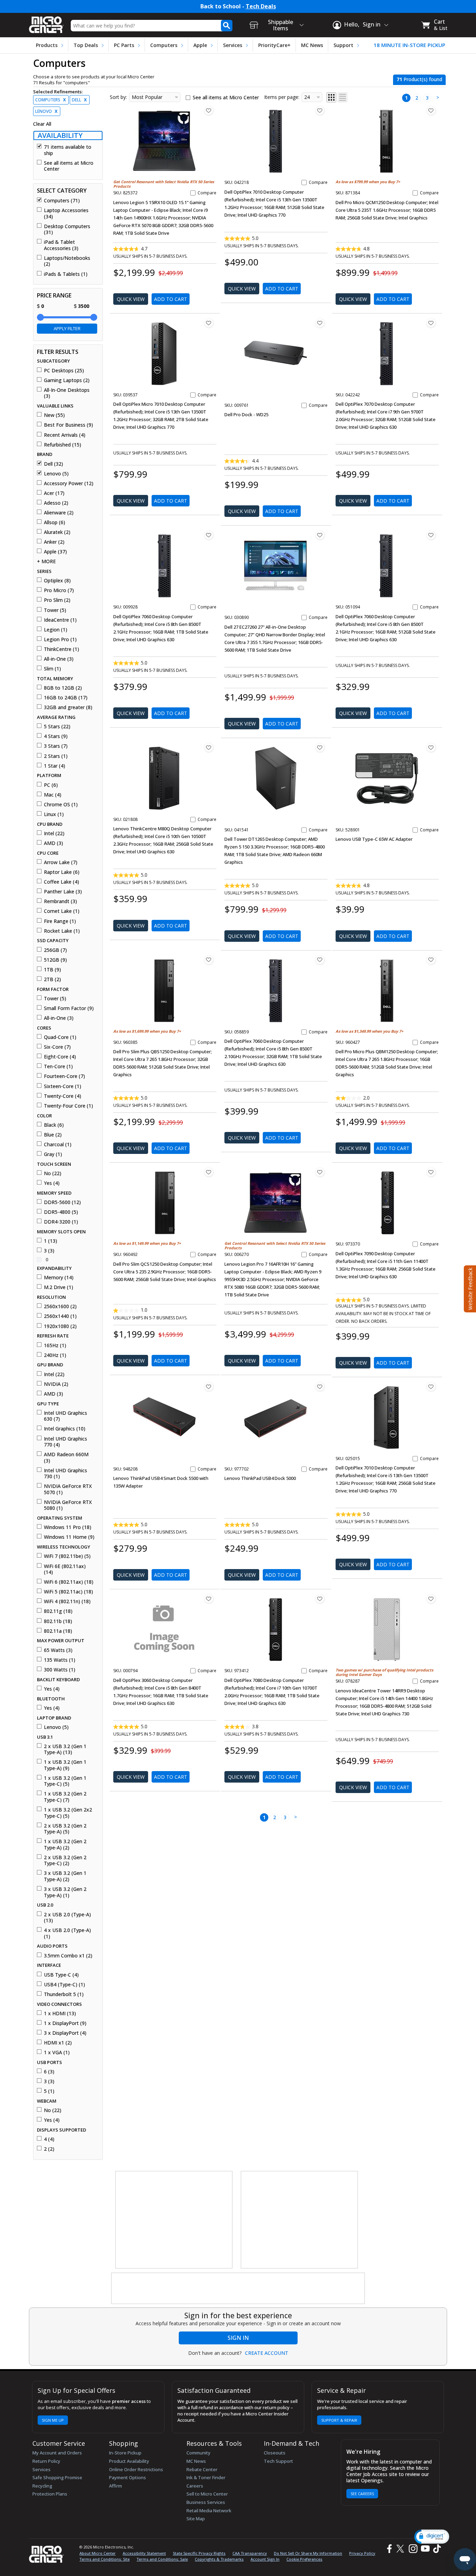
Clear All (42, 124)
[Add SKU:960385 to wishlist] (209, 960)
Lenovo (46, 111)
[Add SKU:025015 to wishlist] (431, 1387)
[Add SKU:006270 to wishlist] (320, 1172)
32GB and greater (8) (68, 707)
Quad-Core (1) (60, 1037)
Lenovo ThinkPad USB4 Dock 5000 (260, 1478)
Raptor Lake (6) (62, 872)
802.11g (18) (58, 1611)
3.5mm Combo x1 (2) (68, 1956)
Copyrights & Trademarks (219, 2559)
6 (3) (49, 2072)
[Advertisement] (174, 2220)
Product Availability (129, 2461)
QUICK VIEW (131, 299)
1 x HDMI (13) (60, 2014)
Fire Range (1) (60, 921)
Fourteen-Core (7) (64, 1076)
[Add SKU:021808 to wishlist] (209, 747)
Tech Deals (261, 6)
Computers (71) (62, 201)
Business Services (206, 2502)
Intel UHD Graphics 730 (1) (66, 1473)
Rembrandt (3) (60, 901)
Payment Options (128, 2477)
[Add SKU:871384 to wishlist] (431, 110)
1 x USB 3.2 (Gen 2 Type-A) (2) (65, 1844)
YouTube (425, 2549)
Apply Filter (67, 328)
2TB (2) (52, 979)
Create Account (267, 2353)
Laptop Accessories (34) (66, 213)
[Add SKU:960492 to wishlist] (209, 1172)
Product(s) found (419, 79)
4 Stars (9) (56, 736)
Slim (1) (52, 669)
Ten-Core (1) (58, 1066)
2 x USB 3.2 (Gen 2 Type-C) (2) (65, 1860)
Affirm (116, 2486)
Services (233, 45)
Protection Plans (50, 2494)
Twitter (401, 2549)
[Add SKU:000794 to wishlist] (209, 1599)
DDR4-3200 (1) (61, 1222)
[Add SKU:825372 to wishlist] (209, 110)
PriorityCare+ (274, 45)
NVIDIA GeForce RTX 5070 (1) (68, 1489)
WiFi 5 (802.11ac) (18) (68, 1592)
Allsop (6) (55, 522)
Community (198, 2453)
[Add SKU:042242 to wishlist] (431, 323)
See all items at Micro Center (69, 166)
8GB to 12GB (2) (63, 688)
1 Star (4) (55, 766)
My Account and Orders (57, 2453)
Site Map (196, 2519)
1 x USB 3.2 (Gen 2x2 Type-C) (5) (68, 1813)
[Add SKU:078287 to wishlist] (431, 1599)
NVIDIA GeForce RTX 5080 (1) (68, 1505)
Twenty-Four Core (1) (68, 1106)
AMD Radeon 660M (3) (66, 1457)
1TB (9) (52, 970)
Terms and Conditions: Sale (162, 2559)
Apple (200, 45)
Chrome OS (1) (61, 805)
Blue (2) (53, 1135)
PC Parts (124, 45)
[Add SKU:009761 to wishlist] (320, 323)
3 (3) (49, 1251)
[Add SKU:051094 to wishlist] (431, 535)
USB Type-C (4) (61, 1975)
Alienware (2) (59, 513)
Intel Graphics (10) (65, 1429)
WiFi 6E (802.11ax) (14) (65, 1569)
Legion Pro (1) (60, 639)
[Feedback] (469, 1288)
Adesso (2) (56, 503)
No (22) (53, 1173)
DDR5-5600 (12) (62, 1202)
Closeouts (275, 2453)
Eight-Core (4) (60, 1057)
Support (343, 45)
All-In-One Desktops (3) (67, 393)
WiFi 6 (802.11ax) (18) (69, 1582)
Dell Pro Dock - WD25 (246, 414)
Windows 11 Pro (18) (68, 1527)
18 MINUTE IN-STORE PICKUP (409, 45)
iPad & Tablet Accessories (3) (61, 245)
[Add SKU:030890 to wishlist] (320, 535)
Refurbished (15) (63, 445)
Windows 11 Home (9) (69, 1537)
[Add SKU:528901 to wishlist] (431, 747)
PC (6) (51, 785)
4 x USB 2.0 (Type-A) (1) (67, 1933)
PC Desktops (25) (64, 371)
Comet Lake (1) (62, 911)
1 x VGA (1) (57, 2053)
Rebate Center (202, 2469)
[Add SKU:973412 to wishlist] (320, 1599)
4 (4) (49, 2139)
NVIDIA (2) (56, 1384)
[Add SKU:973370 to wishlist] (431, 1172)
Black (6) (54, 1125)
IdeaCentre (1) (60, 620)
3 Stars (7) (56, 746)
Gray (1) (53, 1154)
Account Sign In (265, 2559)
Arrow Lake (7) (61, 862)
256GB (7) (55, 950)
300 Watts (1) (60, 1670)
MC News (312, 45)
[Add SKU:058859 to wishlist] (320, 960)
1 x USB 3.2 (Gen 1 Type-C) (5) (65, 1781)
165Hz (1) (55, 1345)
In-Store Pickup (125, 2453)
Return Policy (46, 2461)
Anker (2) (54, 542)
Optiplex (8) (57, 581)
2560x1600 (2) (60, 1306)
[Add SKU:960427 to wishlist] (431, 960)
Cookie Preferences (304, 2559)
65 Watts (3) (58, 1650)
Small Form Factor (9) (69, 1008)
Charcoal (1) (58, 1145)
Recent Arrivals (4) (65, 435)
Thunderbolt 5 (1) (64, 1994)
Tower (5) (55, 610)
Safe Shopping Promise (57, 2477)
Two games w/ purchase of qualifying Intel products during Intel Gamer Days (384, 1672)
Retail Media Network (209, 2511)
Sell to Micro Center (207, 2494)
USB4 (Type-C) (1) (64, 1985)
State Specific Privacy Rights (199, 2553)
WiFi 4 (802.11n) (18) (67, 1601)
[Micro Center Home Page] (46, 22)
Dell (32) (53, 464)
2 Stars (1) (56, 756)
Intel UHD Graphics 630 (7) (66, 1416)
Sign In (238, 2338)
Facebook (389, 2549)
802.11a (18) (58, 1631)
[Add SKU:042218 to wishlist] (320, 110)
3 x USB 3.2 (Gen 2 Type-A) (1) (65, 1892)
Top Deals (86, 45)
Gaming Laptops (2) (67, 380)
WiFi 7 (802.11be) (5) (67, 1556)
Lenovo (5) (56, 474)
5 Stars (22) (57, 727)
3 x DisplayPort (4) (65, 2033)
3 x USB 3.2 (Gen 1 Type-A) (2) (65, 1876)
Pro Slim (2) (57, 600)
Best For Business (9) (68, 425)
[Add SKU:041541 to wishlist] (320, 747)
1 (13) (51, 1241)
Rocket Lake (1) (62, 931)
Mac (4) (53, 795)
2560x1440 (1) (60, 1316)
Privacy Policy (362, 2553)
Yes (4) (52, 1183)
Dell (79, 100)
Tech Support (278, 2461)
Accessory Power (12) (69, 483)
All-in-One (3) (59, 659)
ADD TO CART (171, 299)
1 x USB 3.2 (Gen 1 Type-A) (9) (65, 1765)
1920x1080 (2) (60, 1326)
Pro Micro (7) (59, 590)
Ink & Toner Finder (206, 2477)
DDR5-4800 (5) (61, 1212)
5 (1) (49, 2091)
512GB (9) (55, 960)
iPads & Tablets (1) (66, 274)
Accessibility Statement (144, 2553)
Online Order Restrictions (136, 2469)
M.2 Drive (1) (59, 1287)
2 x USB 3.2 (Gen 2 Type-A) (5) (65, 1829)
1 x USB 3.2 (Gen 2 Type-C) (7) (65, 1797)
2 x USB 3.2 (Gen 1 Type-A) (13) (65, 1749)
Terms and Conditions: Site (105, 2559)
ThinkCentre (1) (62, 649)
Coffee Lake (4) (62, 882)
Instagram (413, 2549)
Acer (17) (54, 493)
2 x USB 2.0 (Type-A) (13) (67, 1918)
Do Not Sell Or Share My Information (308, 2553)
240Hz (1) (55, 1355)
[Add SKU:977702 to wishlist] (320, 1387)
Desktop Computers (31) (67, 229)
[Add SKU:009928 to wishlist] (209, 535)
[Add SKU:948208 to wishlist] (209, 1387)
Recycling (42, 2486)
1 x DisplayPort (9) (65, 2023)
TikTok (436, 2549)
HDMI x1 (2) (58, 2043)
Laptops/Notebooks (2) (67, 261)
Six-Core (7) (57, 1047)
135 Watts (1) (60, 1660)
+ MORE (46, 561)
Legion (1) (56, 630)
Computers (164, 45)
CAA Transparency (250, 2553)
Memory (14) (59, 1278)
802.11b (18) (58, 1621)
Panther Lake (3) (63, 892)
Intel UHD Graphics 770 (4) (66, 1442)
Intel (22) (54, 833)
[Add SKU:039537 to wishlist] (209, 323)
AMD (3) (53, 843)
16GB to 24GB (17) (66, 698)
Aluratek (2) (57, 532)
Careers (195, 2486)
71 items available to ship (68, 150)
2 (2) (49, 2149)
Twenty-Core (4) (63, 1096)
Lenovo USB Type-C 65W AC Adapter (374, 839)
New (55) (54, 415)
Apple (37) (55, 552)
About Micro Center (98, 2553)
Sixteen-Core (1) (63, 1086)
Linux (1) (54, 814)
